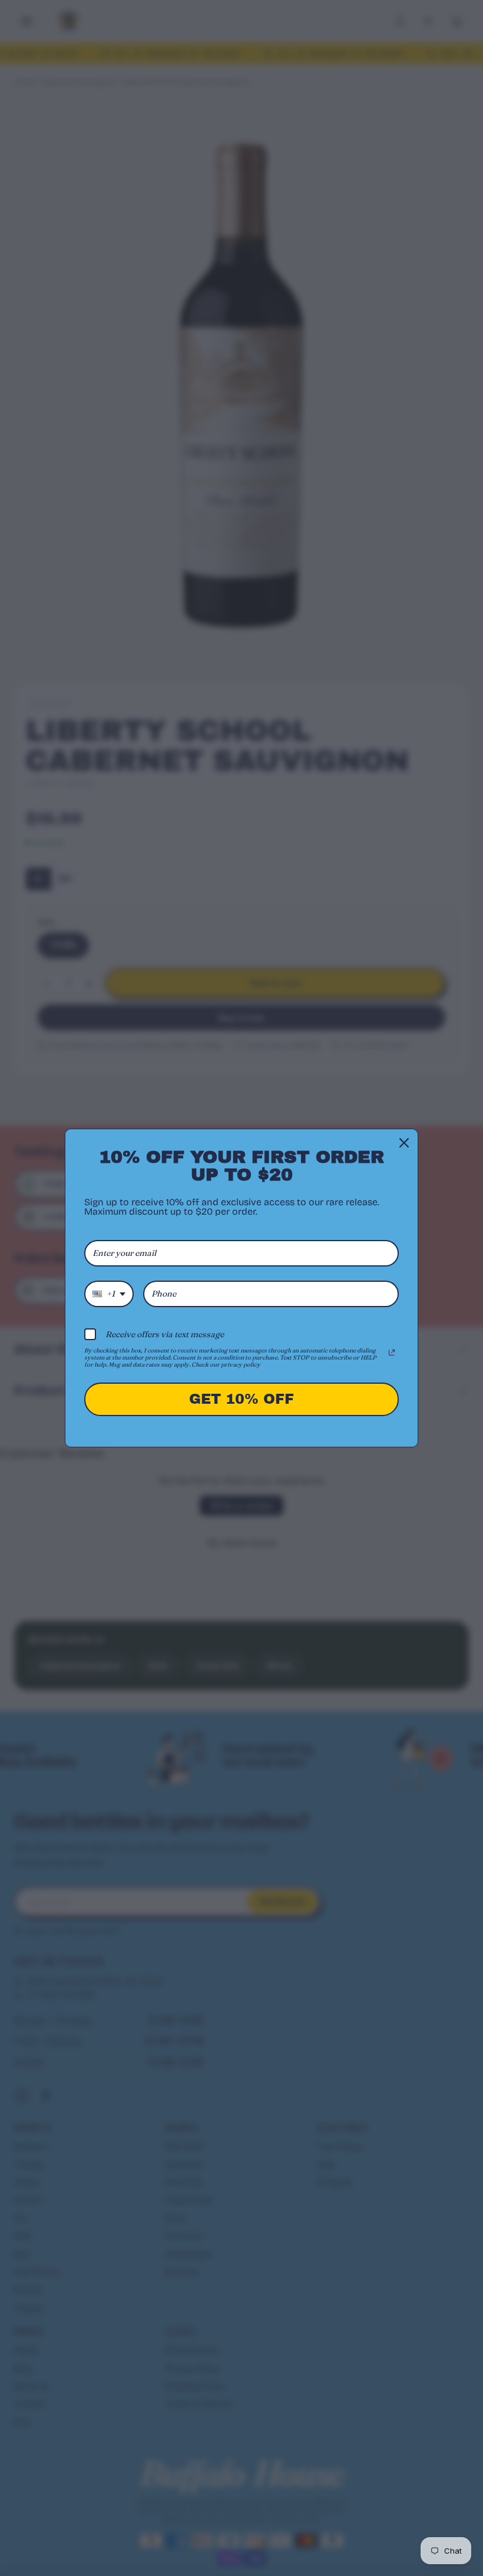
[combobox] (109, 1294)
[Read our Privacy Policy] (392, 1353)
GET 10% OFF (241, 1399)
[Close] (404, 1143)
